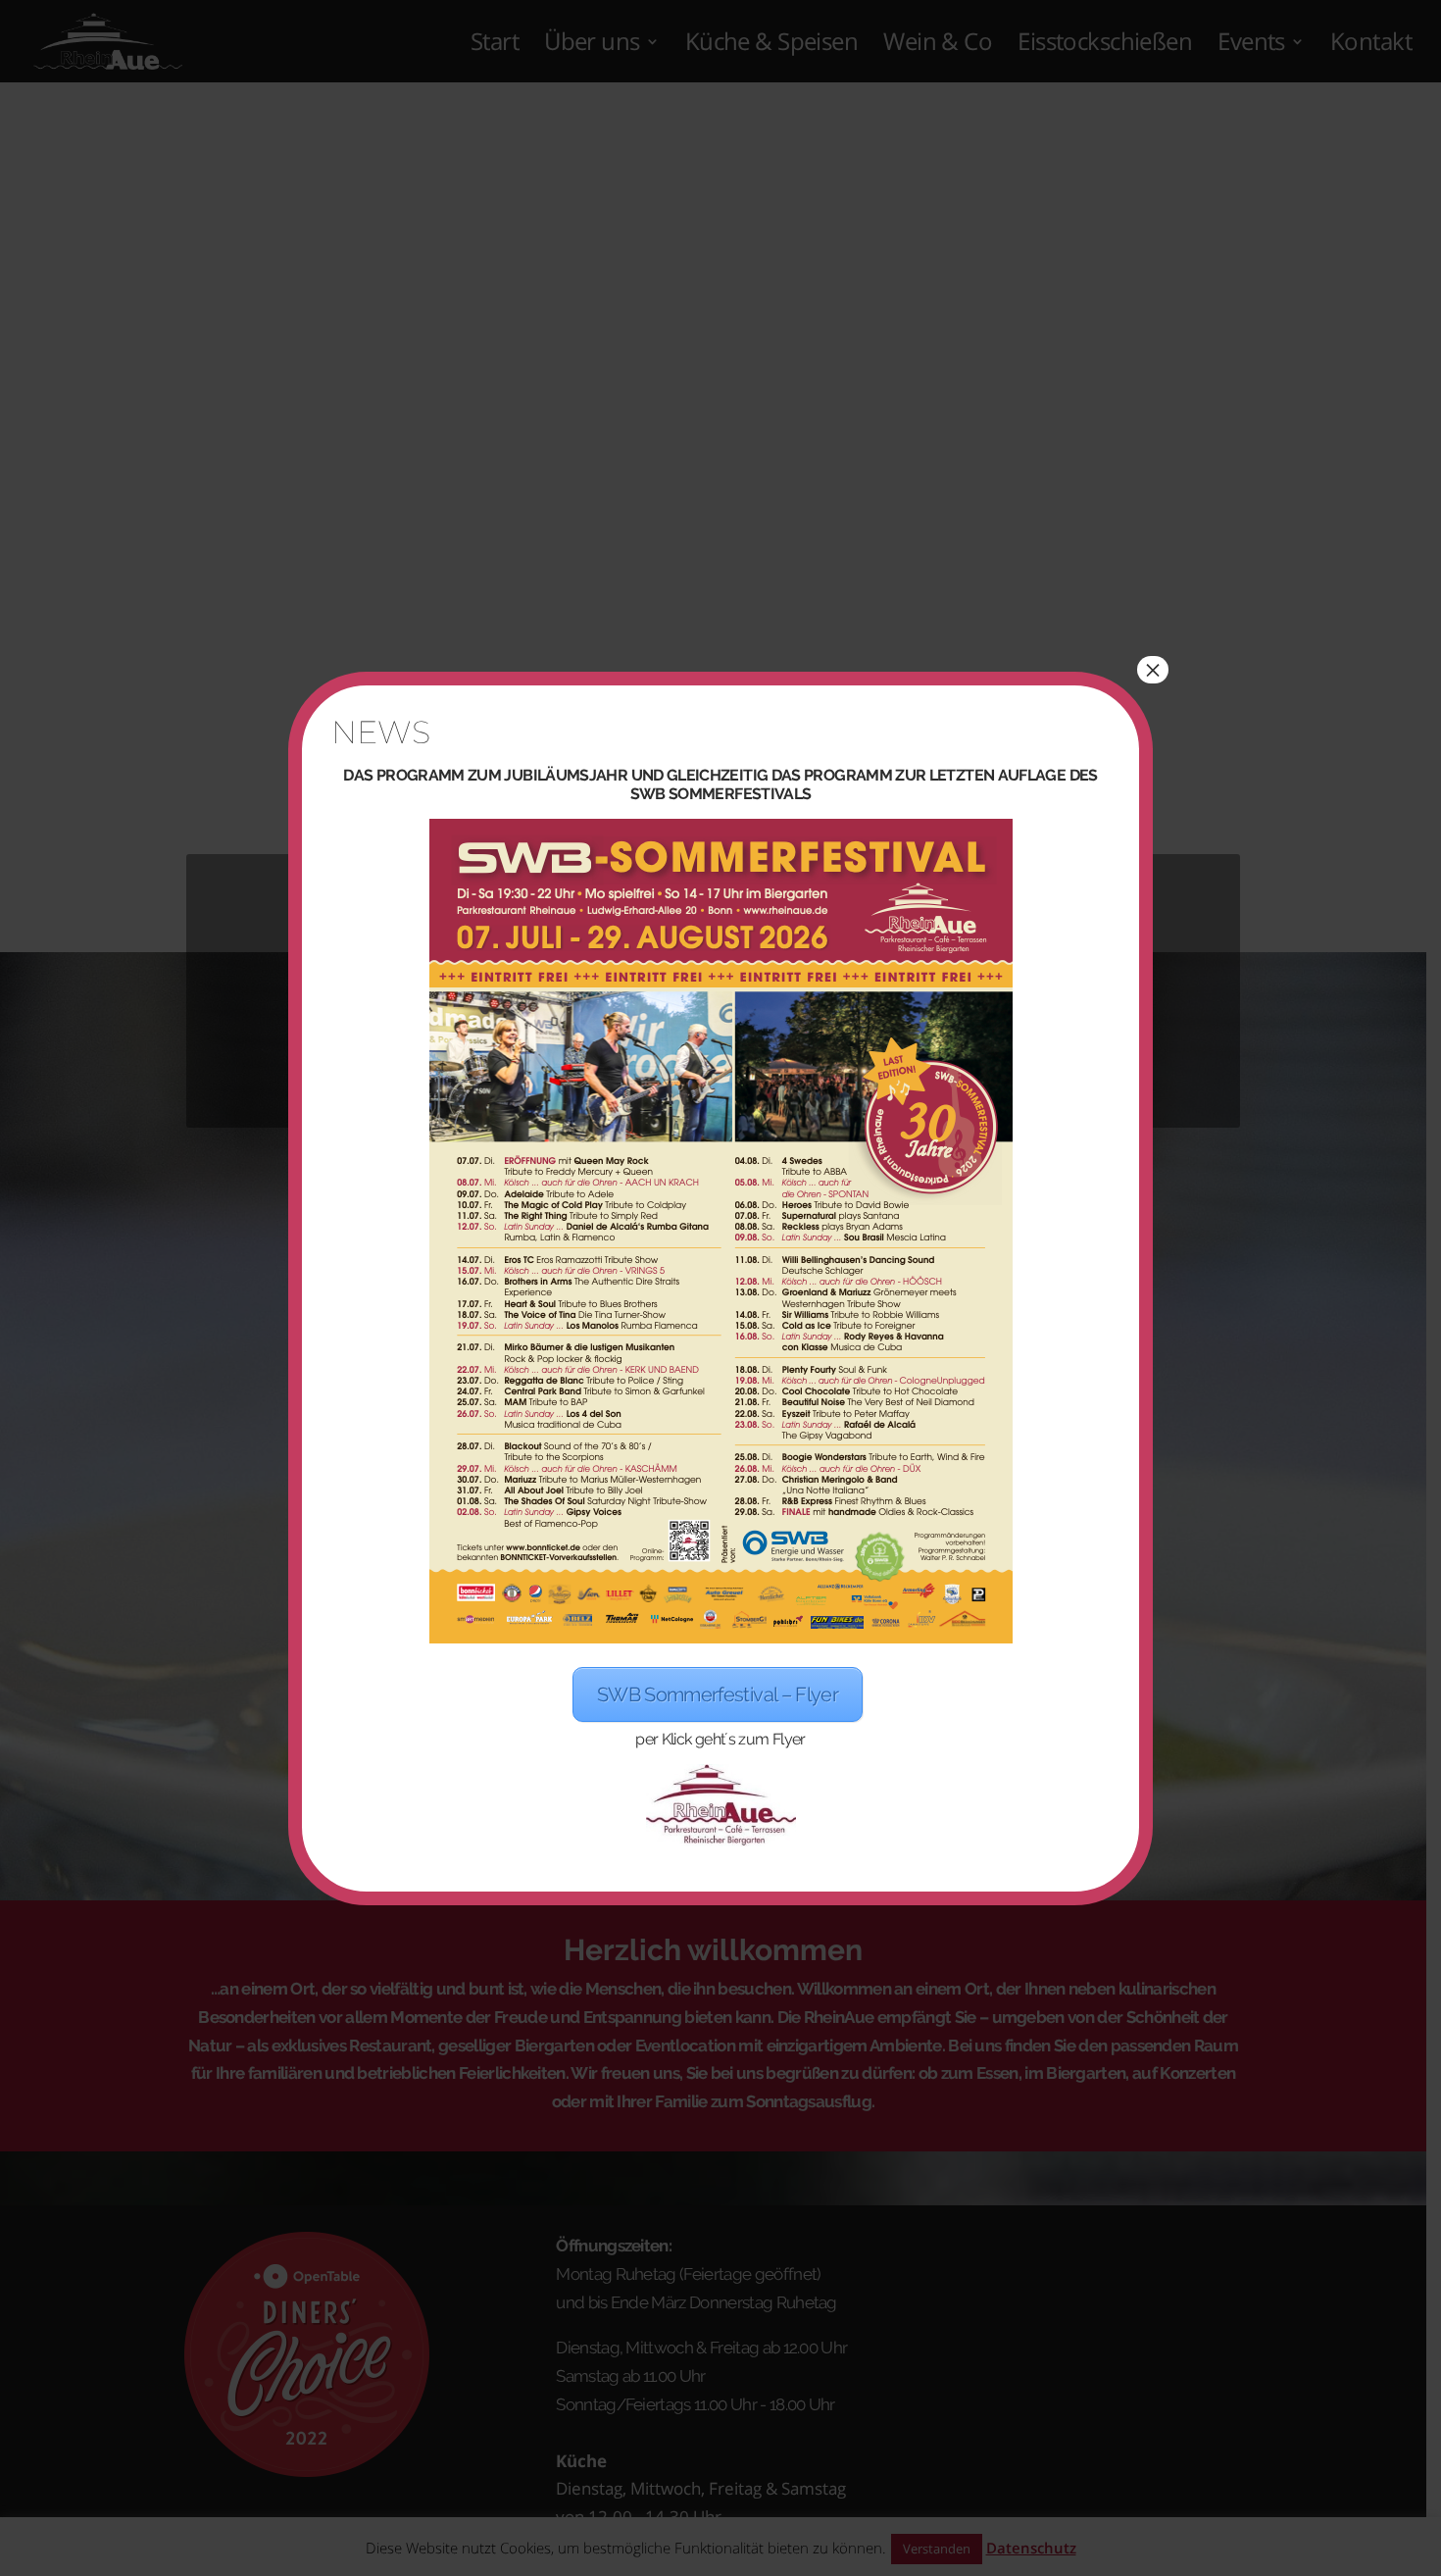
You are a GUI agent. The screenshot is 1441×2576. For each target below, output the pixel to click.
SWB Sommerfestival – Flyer (718, 1694)
